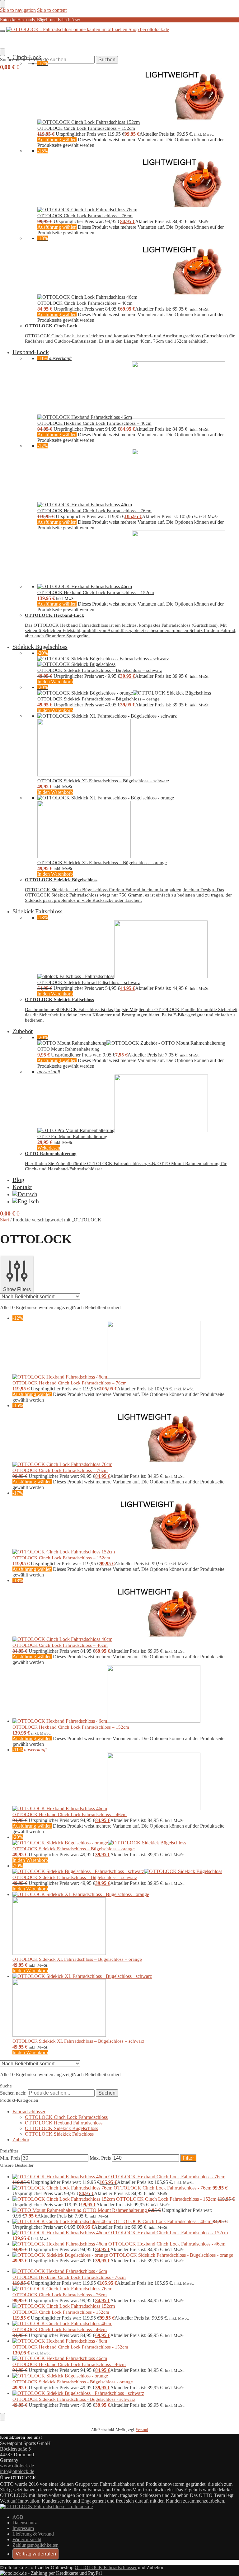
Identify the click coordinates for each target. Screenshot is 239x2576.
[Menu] (2, 31)
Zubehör (21, 2140)
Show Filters (17, 1289)
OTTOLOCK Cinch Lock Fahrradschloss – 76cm (85, 216)
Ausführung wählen (57, 140)
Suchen (107, 60)
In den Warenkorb (55, 682)
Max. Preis (100, 2158)
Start (5, 1220)
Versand (142, 2430)
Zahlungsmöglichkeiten (35, 2545)
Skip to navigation (18, 10)
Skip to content (52, 10)
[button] (10, 67)
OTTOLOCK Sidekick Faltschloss (59, 2134)
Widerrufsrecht (27, 2539)
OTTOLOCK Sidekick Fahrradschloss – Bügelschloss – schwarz (100, 670)
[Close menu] (2, 4)
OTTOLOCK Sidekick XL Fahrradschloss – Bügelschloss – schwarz (103, 781)
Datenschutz (25, 2523)
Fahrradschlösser (29, 2112)
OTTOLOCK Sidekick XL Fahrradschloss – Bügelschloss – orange (102, 863)
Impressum (23, 2528)
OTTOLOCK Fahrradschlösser (106, 2567)
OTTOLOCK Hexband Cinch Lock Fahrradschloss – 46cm (94, 423)
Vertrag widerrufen (36, 2554)
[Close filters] (2, 2417)
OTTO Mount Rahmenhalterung (68, 1049)
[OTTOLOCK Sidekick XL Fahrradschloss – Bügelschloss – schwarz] (138, 745)
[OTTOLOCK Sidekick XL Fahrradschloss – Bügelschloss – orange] (138, 827)
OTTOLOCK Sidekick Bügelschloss (61, 2128)
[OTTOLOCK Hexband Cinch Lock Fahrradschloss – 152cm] (138, 560)
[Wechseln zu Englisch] (26, 1201)
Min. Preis (10, 2158)
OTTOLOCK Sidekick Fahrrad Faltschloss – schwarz (89, 982)
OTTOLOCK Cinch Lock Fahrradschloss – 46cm (85, 303)
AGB (18, 2517)
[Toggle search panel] (2, 52)
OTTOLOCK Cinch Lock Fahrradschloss (66, 2117)
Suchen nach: (13, 2093)
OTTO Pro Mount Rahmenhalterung (72, 1136)
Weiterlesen (49, 1148)
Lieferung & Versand (33, 2534)
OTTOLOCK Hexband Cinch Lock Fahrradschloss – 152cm (96, 592)
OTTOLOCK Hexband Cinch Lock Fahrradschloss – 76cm (94, 511)
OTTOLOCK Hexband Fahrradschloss (64, 2123)
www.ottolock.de (17, 2466)
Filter (188, 2158)
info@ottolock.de (17, 2471)
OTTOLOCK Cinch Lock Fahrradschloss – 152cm (86, 128)
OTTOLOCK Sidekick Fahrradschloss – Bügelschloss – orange (98, 699)
